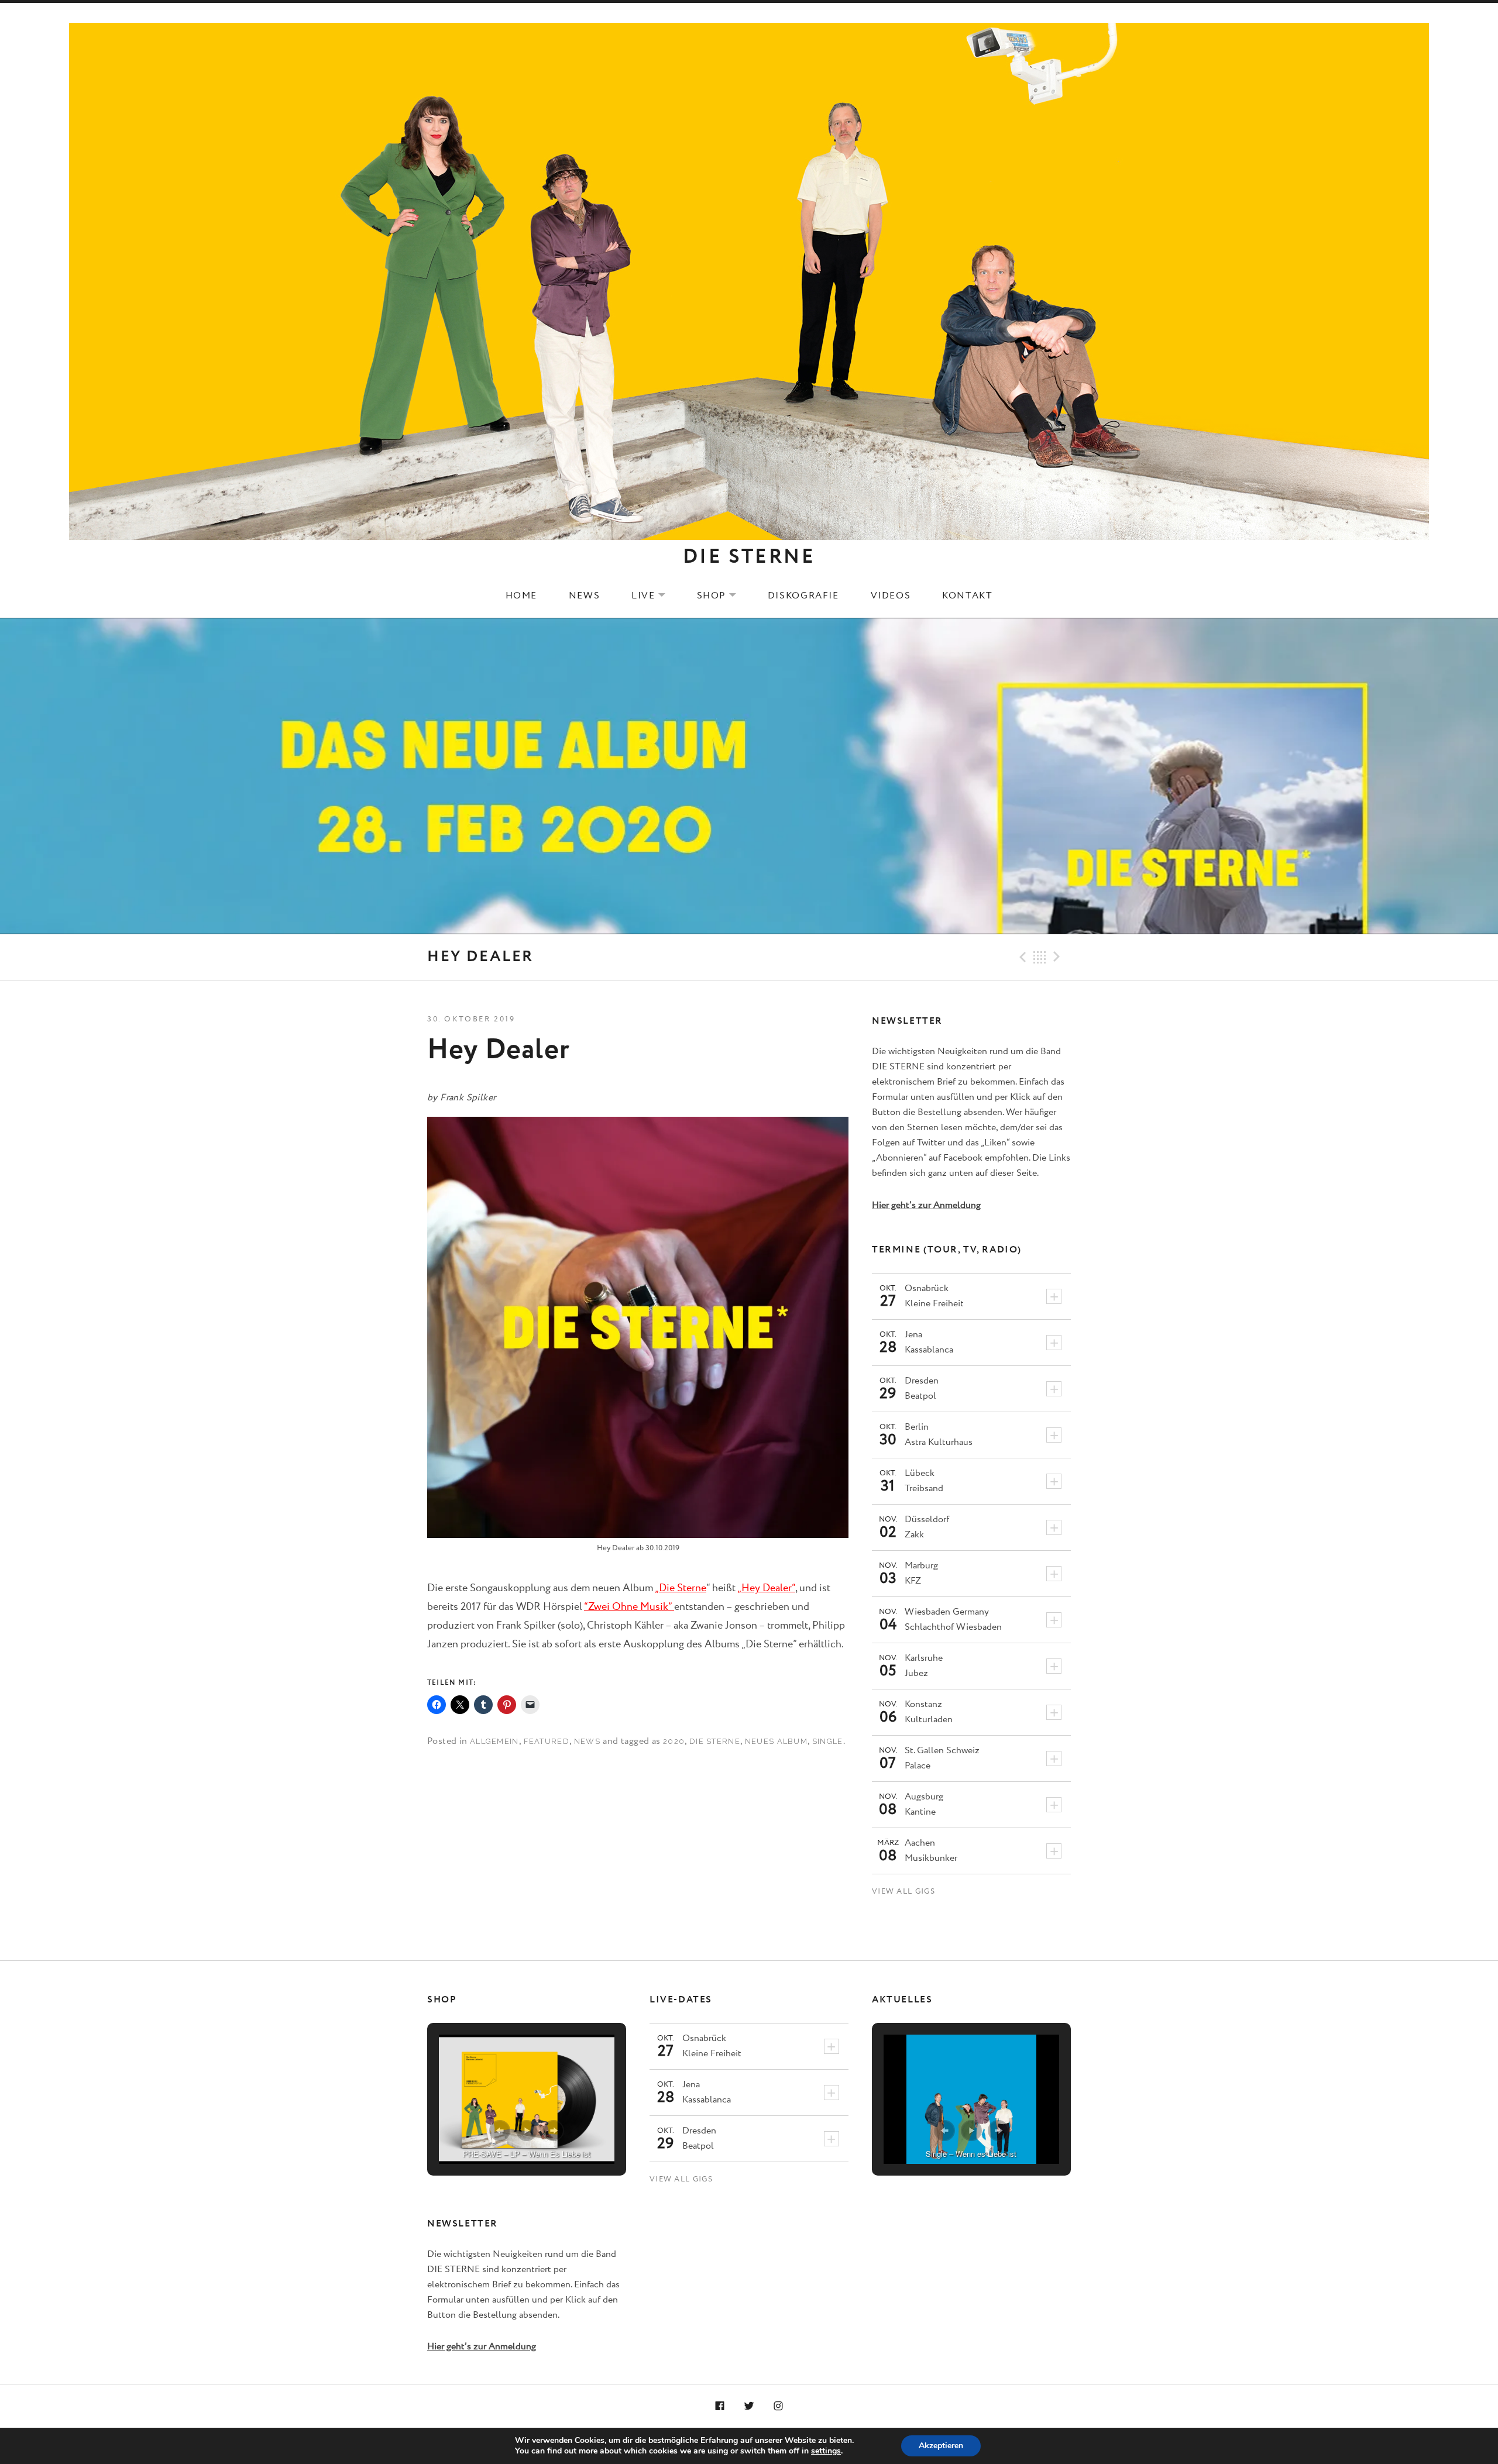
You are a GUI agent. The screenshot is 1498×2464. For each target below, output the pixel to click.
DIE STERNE (749, 557)
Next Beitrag (1059, 957)
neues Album (776, 1741)
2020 (674, 1741)
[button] (500, 2131)
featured (547, 1741)
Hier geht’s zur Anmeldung (926, 1205)
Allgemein (494, 1741)
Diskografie (803, 596)
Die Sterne (715, 1741)
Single (828, 1741)
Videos (891, 596)
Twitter (749, 2407)
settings (826, 2451)
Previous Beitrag (1021, 957)
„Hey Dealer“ (766, 1588)
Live (655, 596)
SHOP (724, 596)
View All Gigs (903, 1892)
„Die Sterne (681, 1588)
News (584, 596)
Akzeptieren (941, 2446)
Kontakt (967, 596)
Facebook (720, 2407)
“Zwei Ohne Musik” (629, 1607)
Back (1040, 957)
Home (521, 596)
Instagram (778, 2407)
